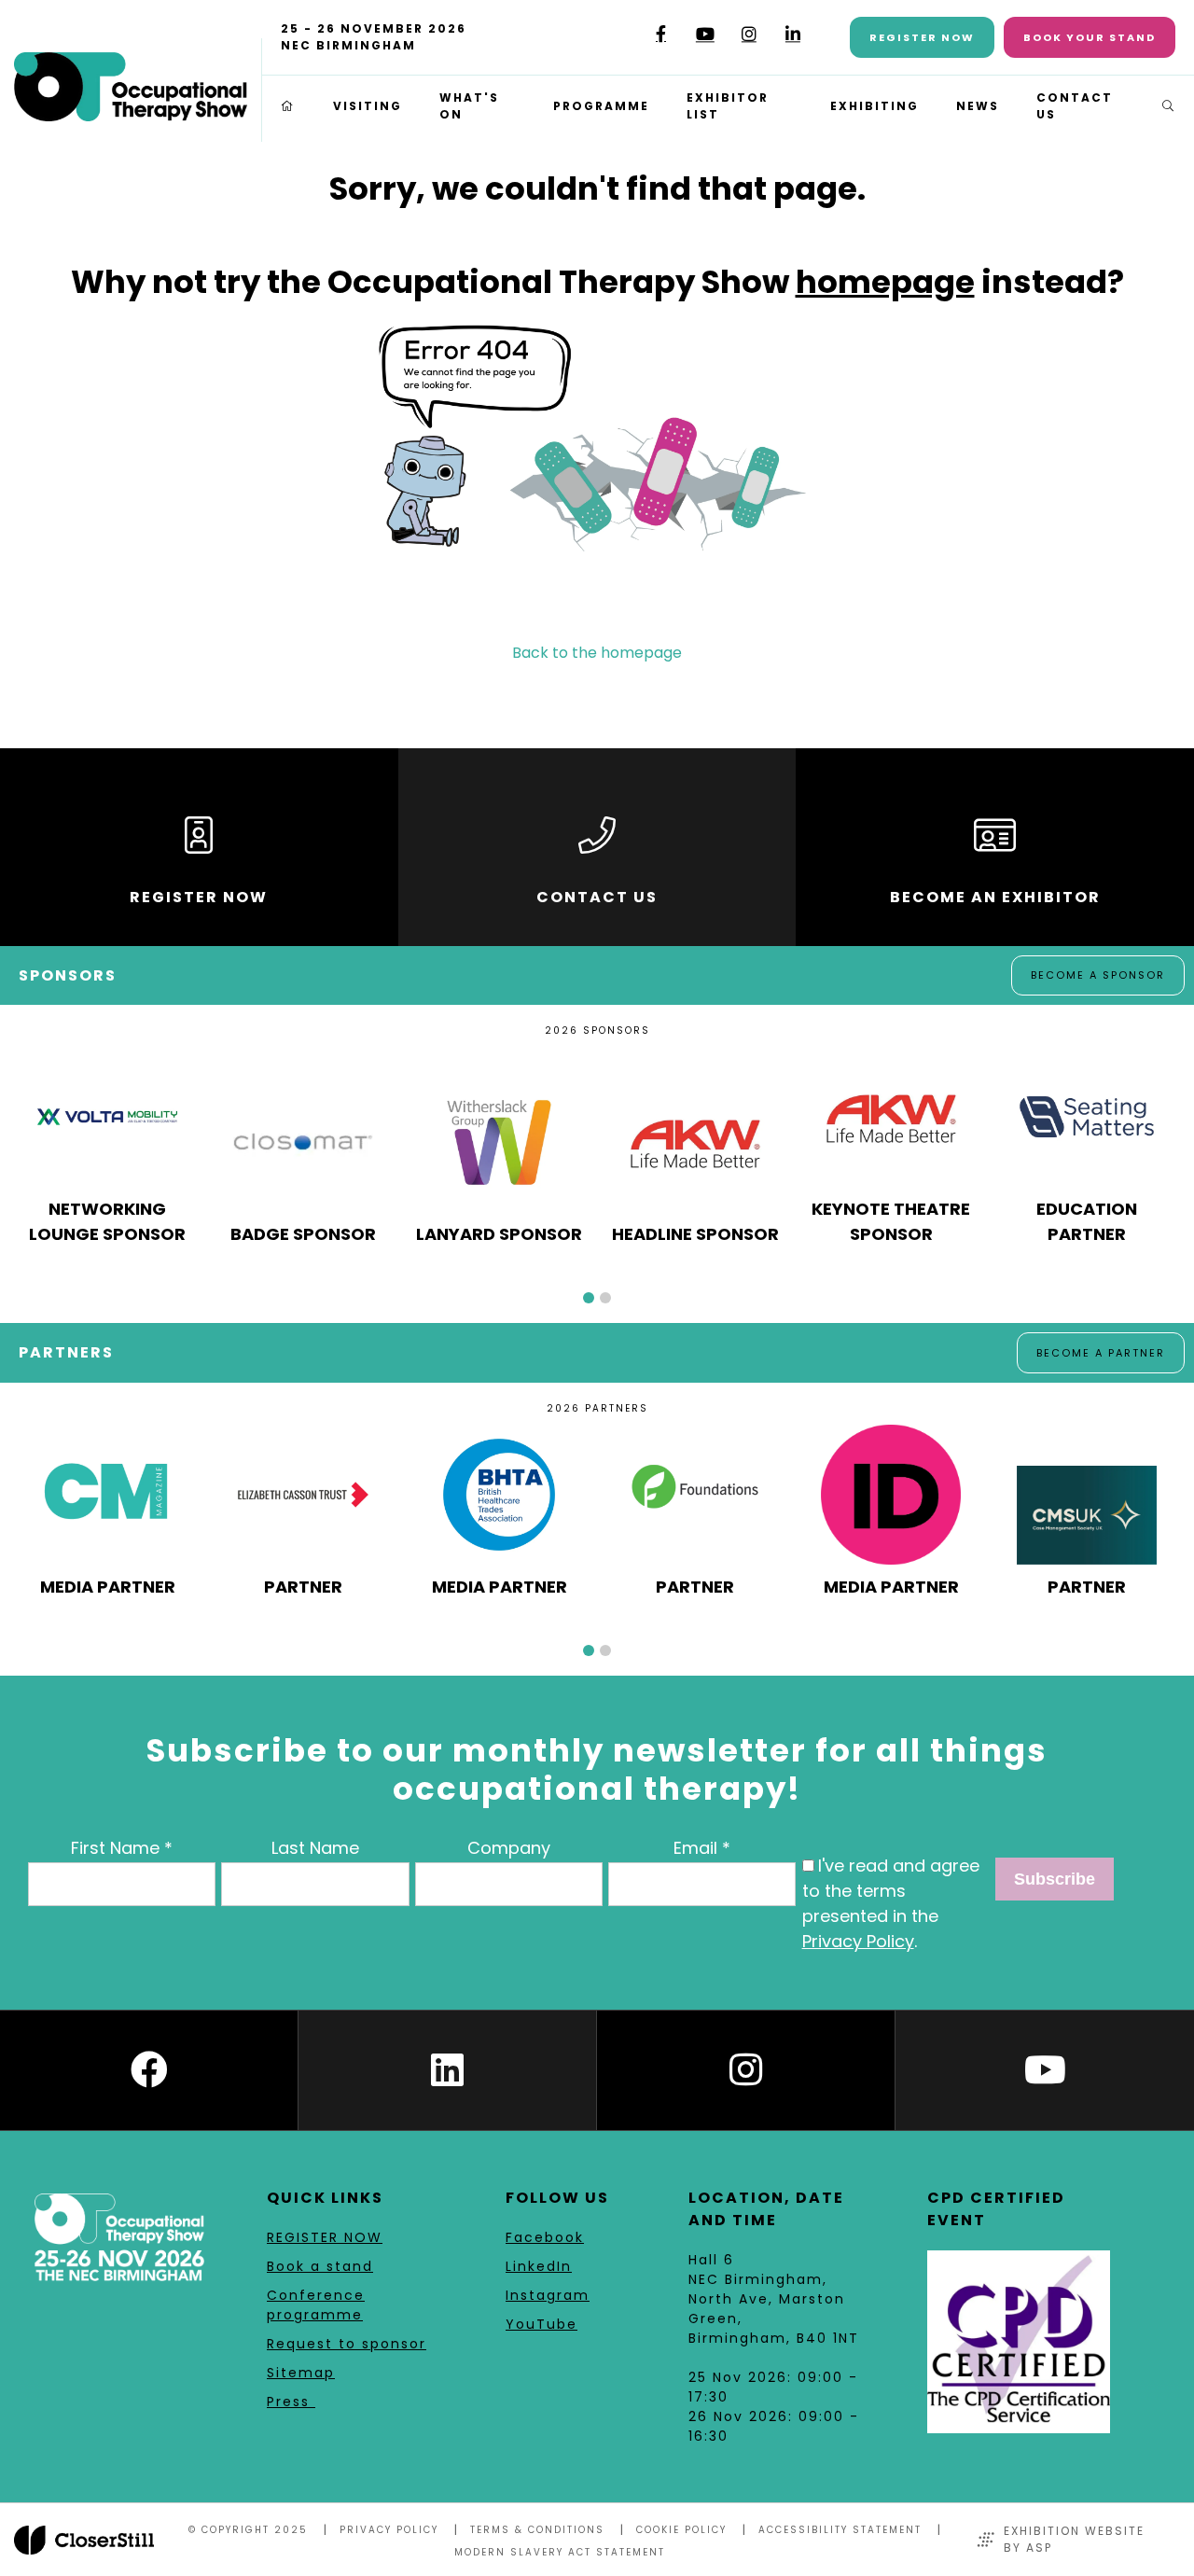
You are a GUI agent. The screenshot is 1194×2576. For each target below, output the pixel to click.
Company (509, 1848)
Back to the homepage (597, 653)
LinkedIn (792, 34)
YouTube (705, 34)
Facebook (661, 34)
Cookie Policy (681, 2530)
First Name (115, 1848)
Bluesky (617, 41)
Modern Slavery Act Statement (560, 2552)
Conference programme (316, 2305)
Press (291, 2402)
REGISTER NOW (325, 2237)
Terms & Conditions (537, 2530)
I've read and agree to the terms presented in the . (891, 1903)
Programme (601, 106)
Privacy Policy (858, 1941)
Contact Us (1075, 106)
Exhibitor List (728, 106)
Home (288, 106)
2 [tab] (605, 1298)
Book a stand (320, 2266)
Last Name (315, 1848)
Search (1169, 106)
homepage (885, 282)
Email (695, 1848)
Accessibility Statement (840, 2530)
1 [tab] (589, 1298)
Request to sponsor (347, 2344)
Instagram (749, 34)
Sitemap (301, 2373)
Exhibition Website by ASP (1074, 2539)
